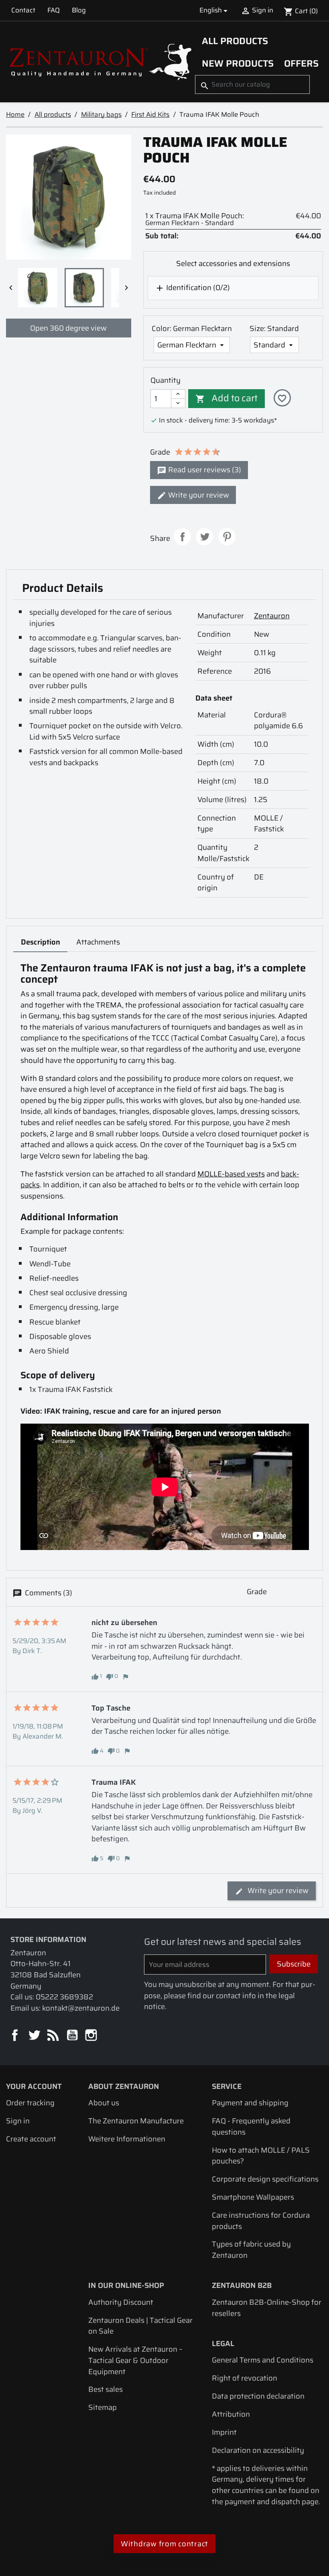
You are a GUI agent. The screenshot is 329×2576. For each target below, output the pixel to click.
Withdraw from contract (164, 2544)
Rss (54, 2036)
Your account (34, 2086)
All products (235, 41)
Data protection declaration (258, 2396)
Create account (31, 2139)
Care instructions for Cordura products (261, 2221)
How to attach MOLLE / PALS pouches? (261, 2156)
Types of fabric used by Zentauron (251, 2250)
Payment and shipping (250, 2103)
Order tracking (30, 2103)
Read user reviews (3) (204, 470)
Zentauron (272, 616)
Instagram (92, 2036)
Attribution (231, 2414)
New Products (238, 63)
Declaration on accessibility (258, 2450)
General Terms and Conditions (263, 2360)
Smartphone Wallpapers (253, 2197)
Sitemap (103, 2407)
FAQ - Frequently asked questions (251, 2126)
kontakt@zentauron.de (81, 2008)
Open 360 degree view (68, 328)
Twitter (35, 2036)
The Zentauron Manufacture (136, 2121)
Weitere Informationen (127, 2139)
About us (104, 2103)
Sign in (18, 2121)
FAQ (54, 10)
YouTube (73, 2036)
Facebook (15, 2036)
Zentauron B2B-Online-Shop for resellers (267, 2308)
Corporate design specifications (265, 2179)
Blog (79, 10)
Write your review (198, 495)
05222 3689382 (64, 1997)
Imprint (224, 2432)
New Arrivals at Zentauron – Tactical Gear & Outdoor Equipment (135, 2360)
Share (182, 537)
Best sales (106, 2389)
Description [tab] (41, 942)
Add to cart (226, 398)
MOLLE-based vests (231, 1174)
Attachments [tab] (98, 942)
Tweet (204, 537)
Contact (23, 10)
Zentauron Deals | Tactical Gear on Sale (140, 2326)
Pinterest (227, 537)
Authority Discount (121, 2302)
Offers (301, 63)
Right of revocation (245, 2378)
